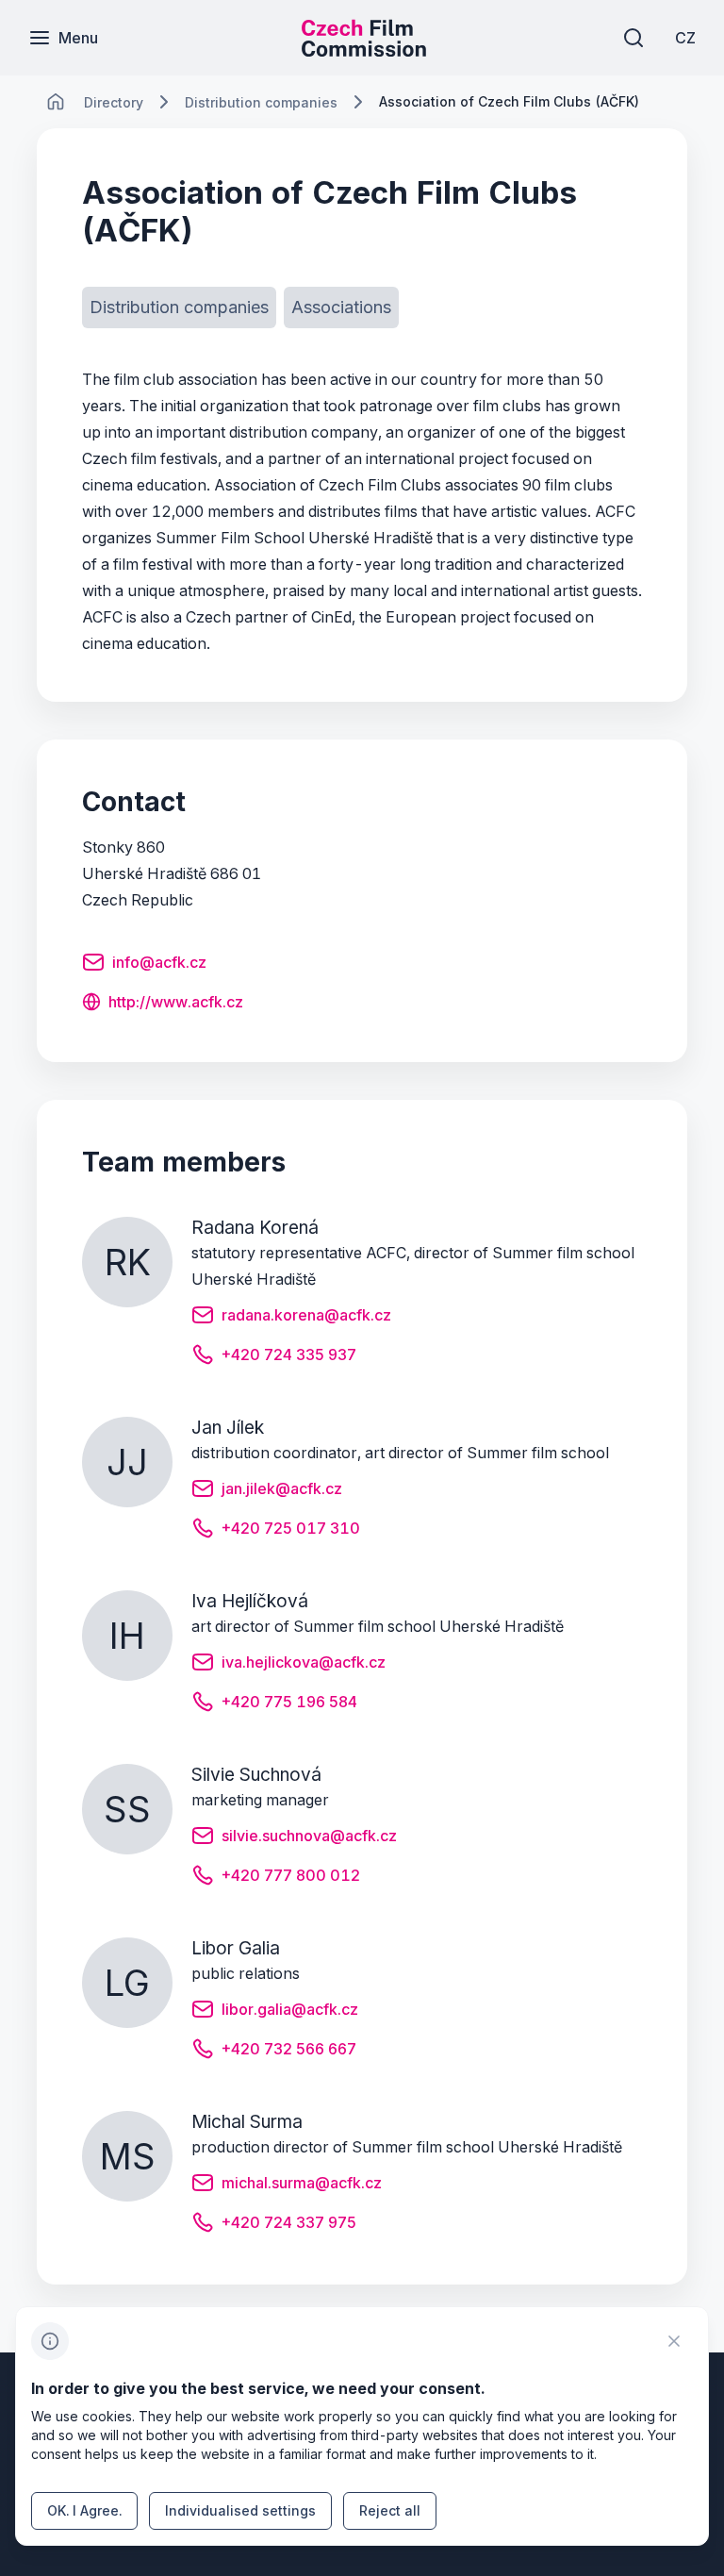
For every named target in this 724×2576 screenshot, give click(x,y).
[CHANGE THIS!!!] (56, 102)
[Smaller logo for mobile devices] (364, 51)
